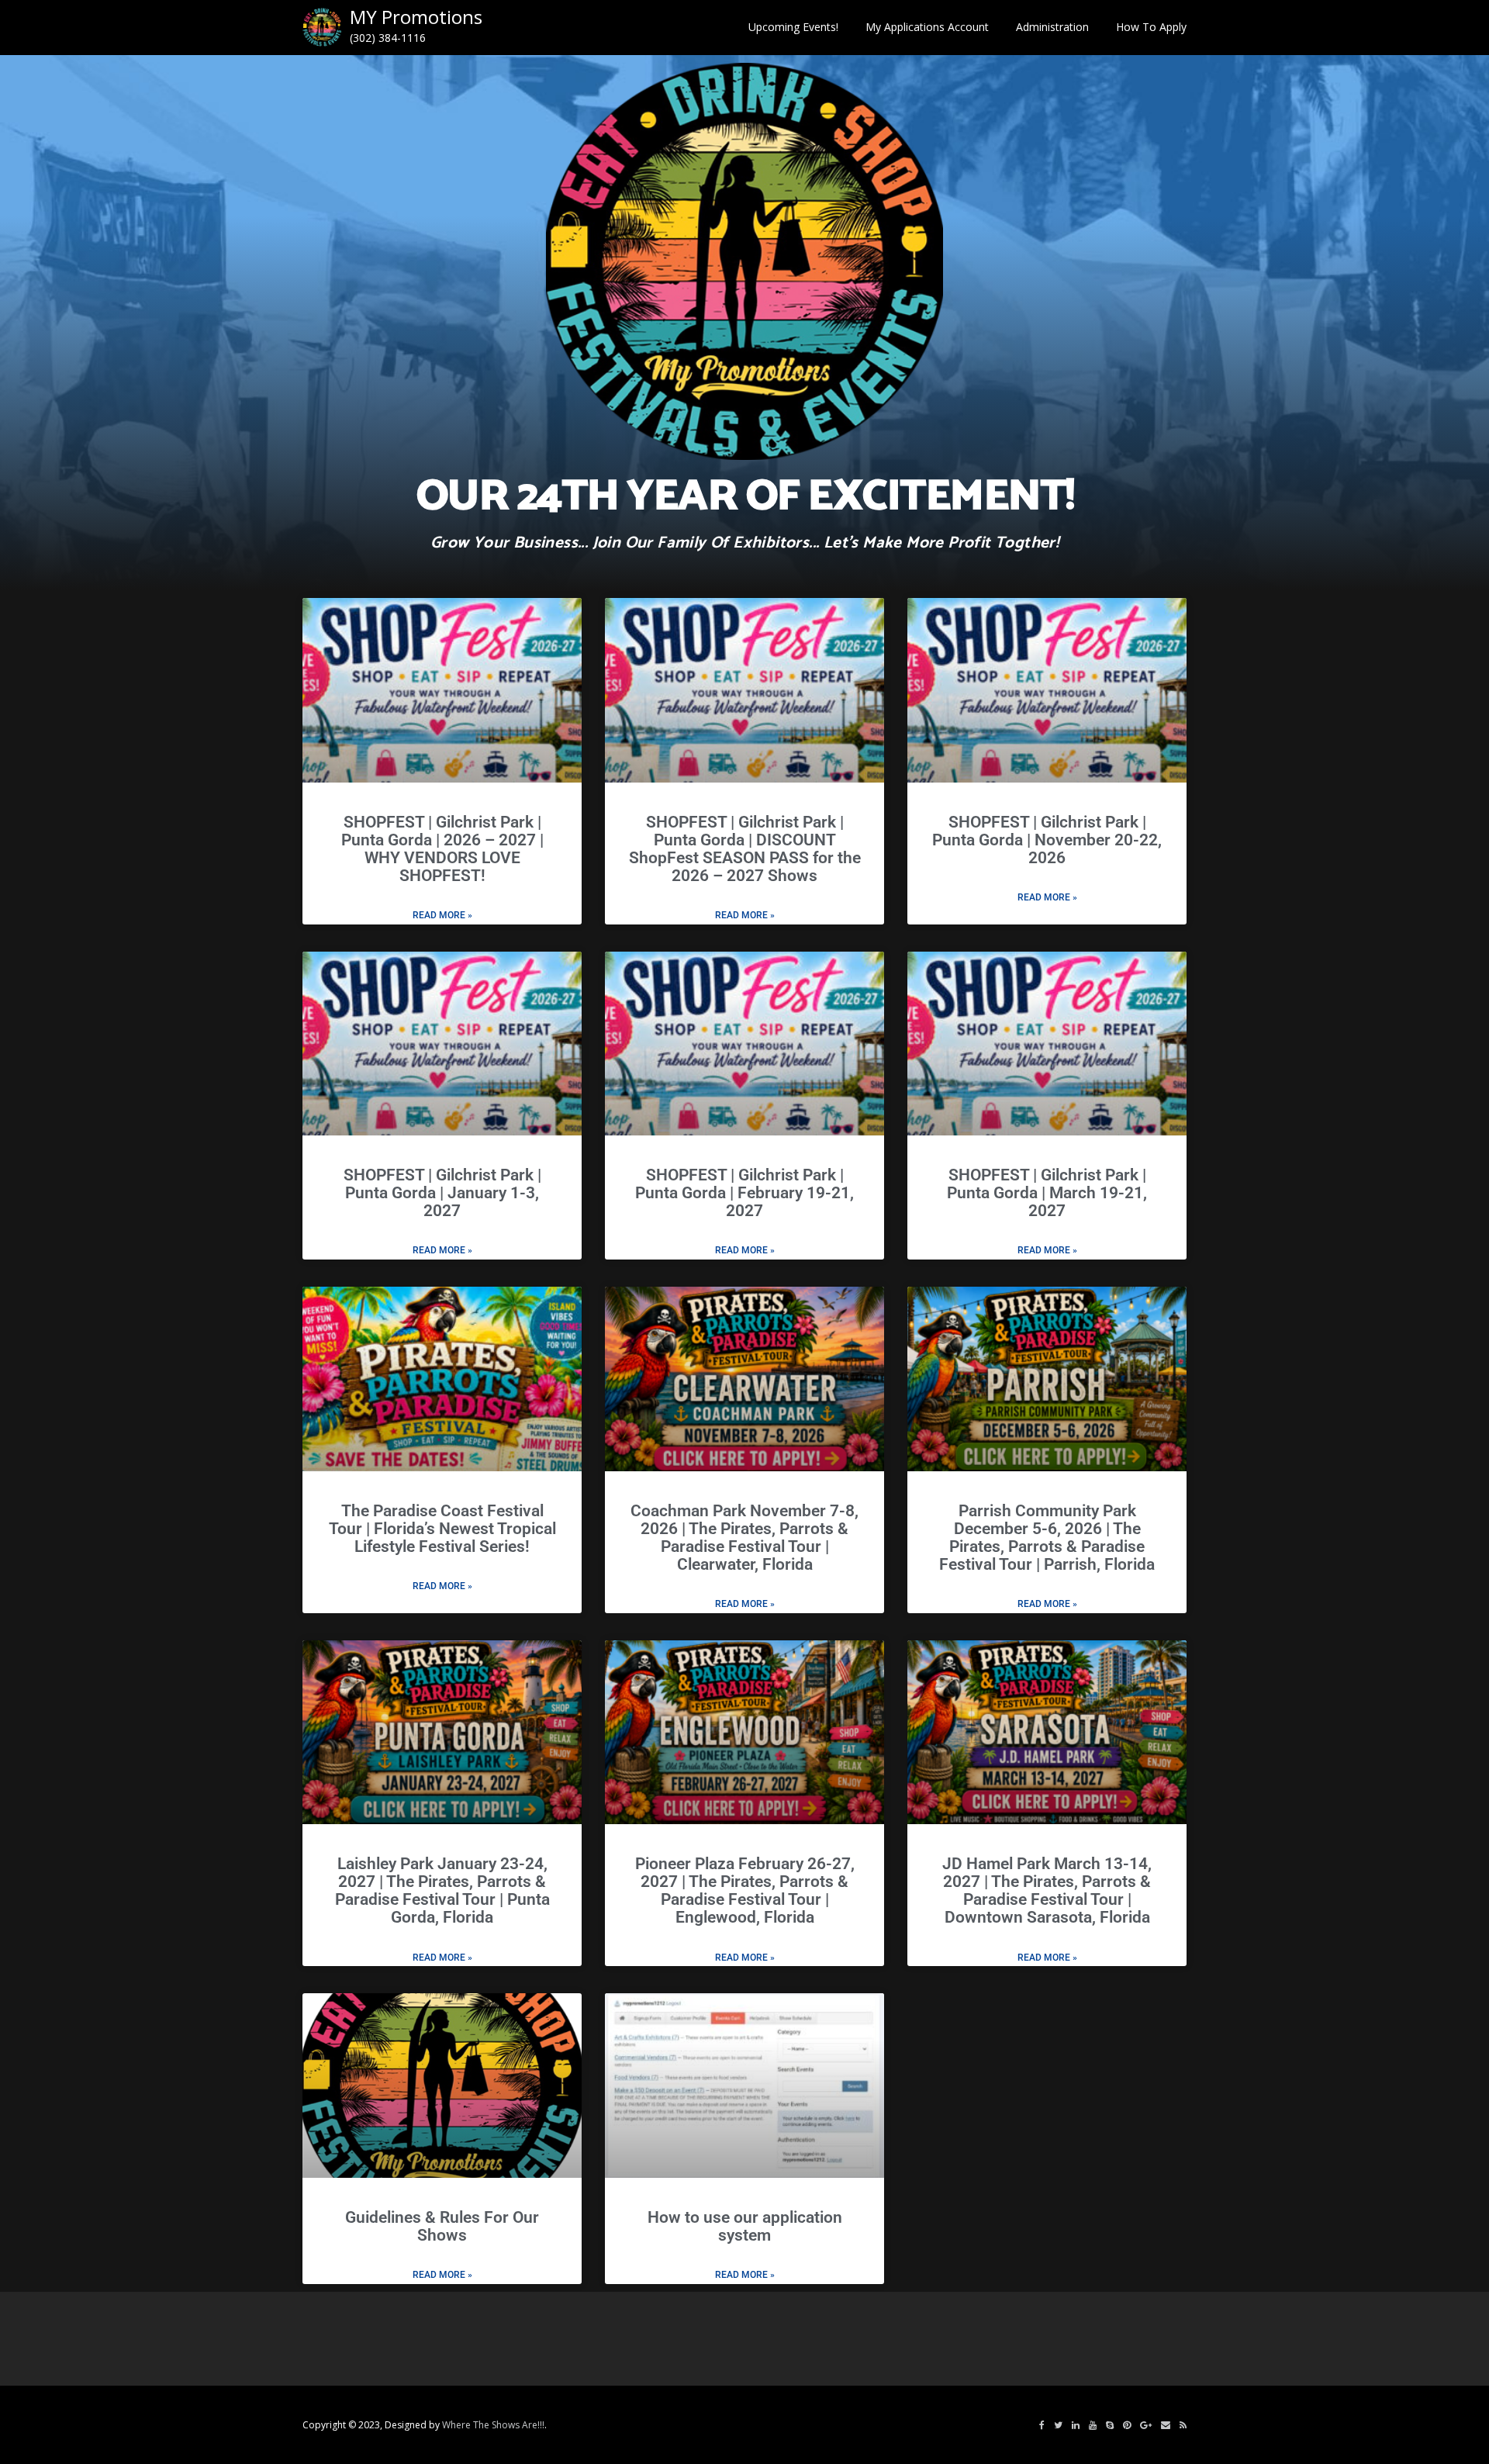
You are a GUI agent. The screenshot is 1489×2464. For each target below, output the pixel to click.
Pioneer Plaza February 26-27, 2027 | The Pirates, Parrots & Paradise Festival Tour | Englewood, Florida (745, 1890)
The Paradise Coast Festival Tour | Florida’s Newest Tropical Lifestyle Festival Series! (442, 1529)
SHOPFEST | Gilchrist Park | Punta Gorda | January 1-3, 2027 (442, 1193)
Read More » (442, 915)
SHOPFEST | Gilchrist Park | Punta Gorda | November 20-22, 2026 (1047, 840)
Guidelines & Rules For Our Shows (442, 2226)
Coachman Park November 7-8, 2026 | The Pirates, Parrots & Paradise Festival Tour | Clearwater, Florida (744, 1538)
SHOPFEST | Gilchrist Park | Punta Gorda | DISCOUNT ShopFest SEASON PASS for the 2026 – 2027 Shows (745, 849)
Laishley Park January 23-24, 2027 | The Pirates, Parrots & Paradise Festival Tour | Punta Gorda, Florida (442, 1890)
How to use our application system (745, 2226)
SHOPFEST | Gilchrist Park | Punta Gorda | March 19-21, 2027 (1047, 1193)
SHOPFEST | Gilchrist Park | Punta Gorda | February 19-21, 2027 (744, 1193)
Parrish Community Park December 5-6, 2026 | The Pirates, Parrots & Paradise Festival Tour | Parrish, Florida (1047, 1538)
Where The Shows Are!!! (493, 2425)
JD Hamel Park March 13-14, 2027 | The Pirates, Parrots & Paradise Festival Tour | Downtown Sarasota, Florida (1047, 1890)
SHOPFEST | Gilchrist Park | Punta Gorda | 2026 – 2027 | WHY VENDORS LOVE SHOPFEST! (442, 849)
